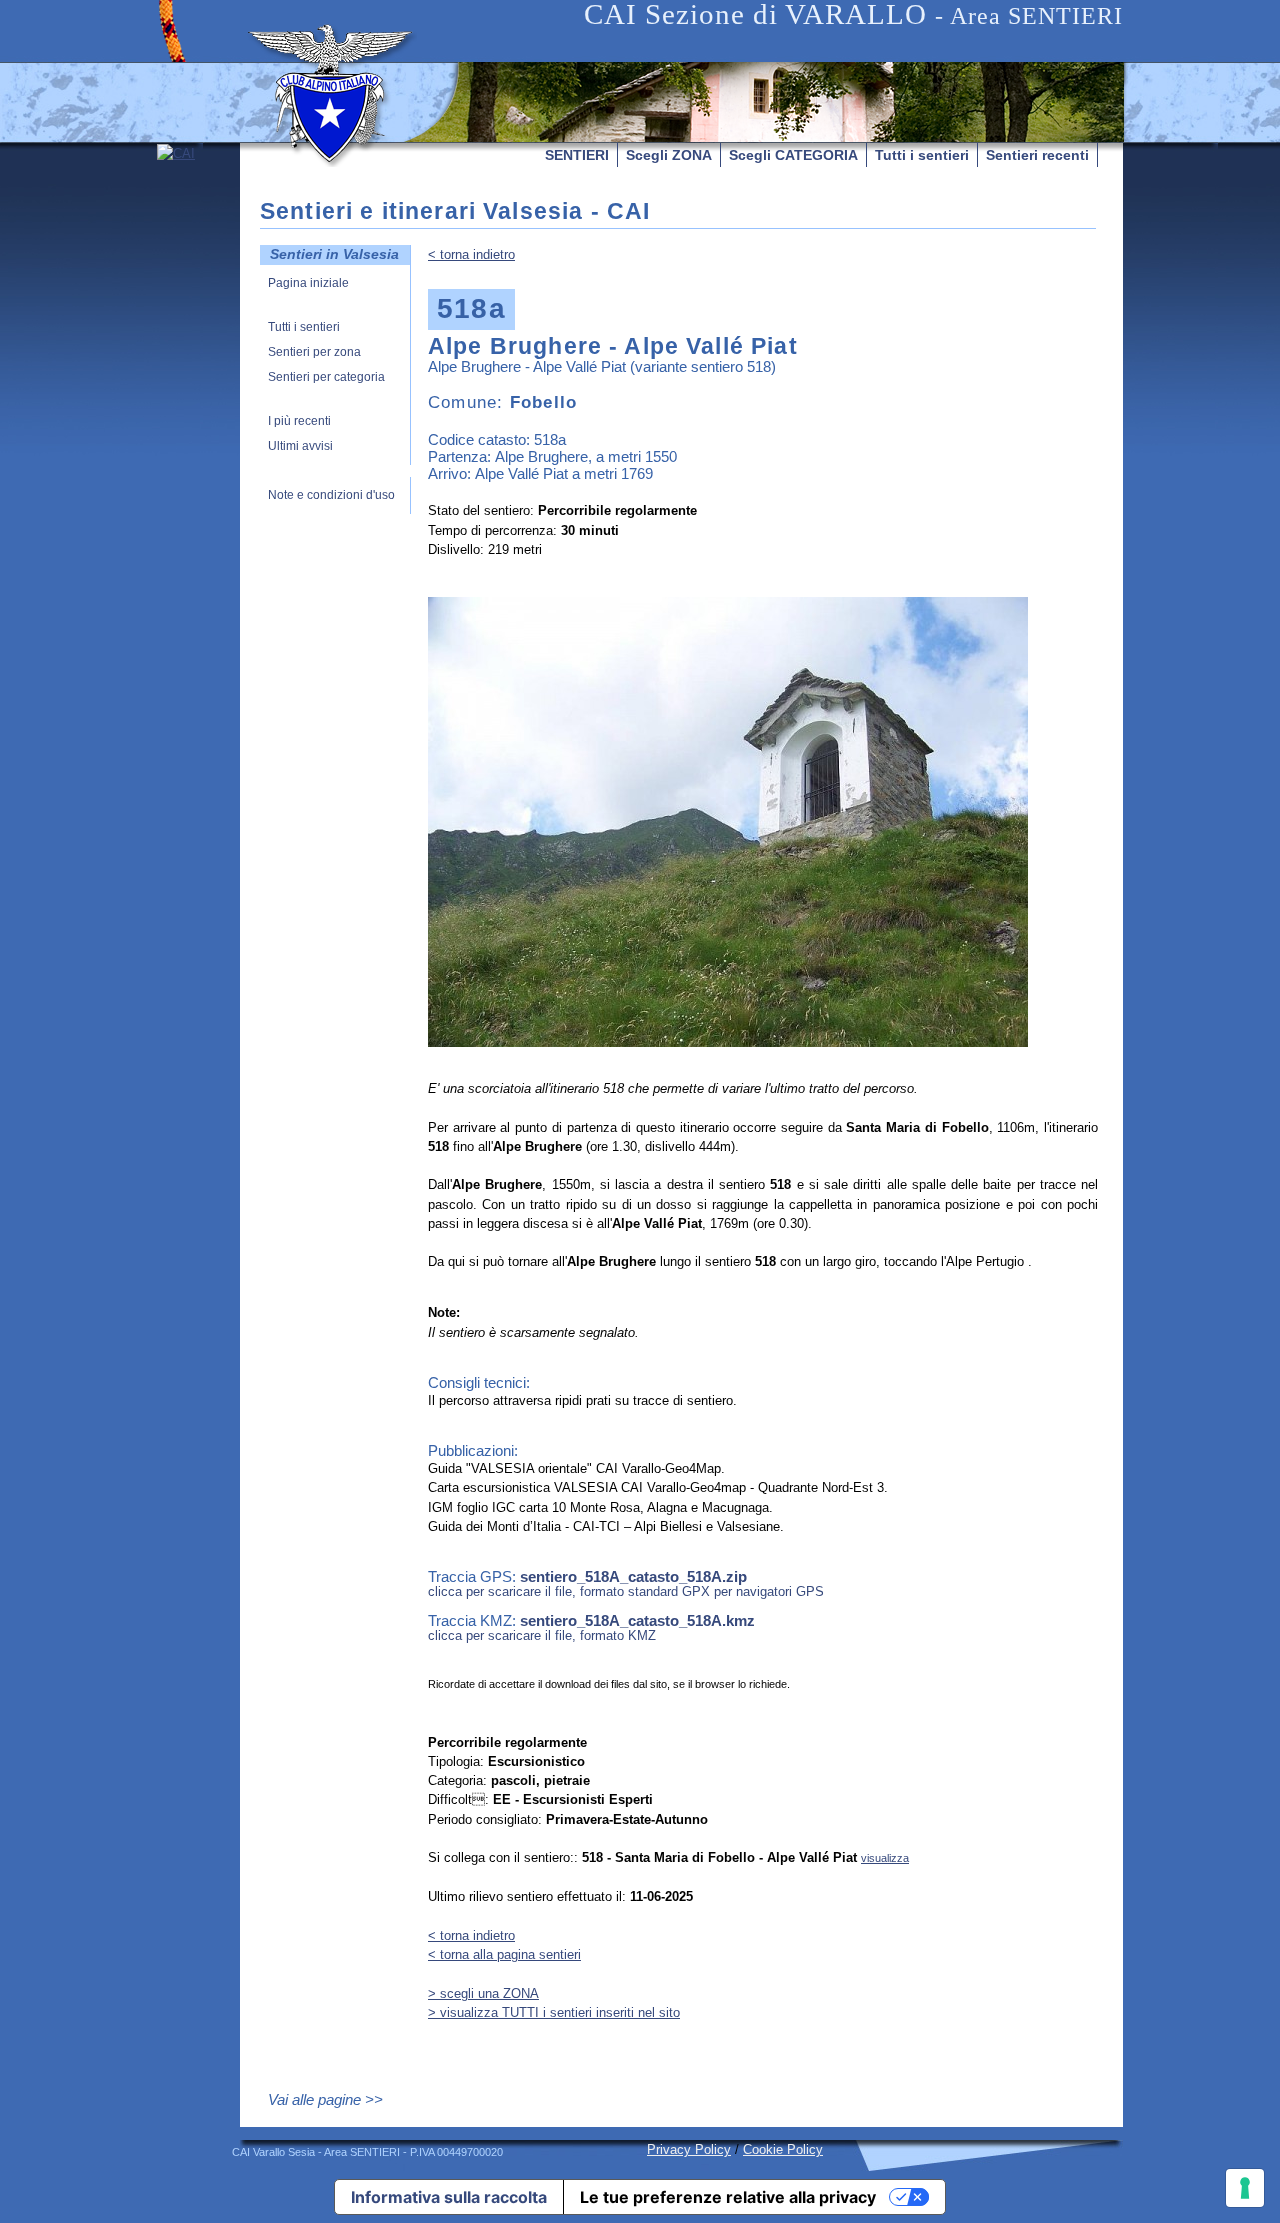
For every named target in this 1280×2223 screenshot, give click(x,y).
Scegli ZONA (669, 155)
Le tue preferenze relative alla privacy (728, 2197)
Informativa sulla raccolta (449, 2197)
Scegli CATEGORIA (793, 155)
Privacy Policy (689, 2149)
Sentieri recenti (1037, 155)
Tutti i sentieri (922, 155)
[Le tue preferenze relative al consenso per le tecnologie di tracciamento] (1245, 2188)
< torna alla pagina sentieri (504, 1954)
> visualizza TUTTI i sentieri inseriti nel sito (554, 2012)
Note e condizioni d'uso (331, 495)
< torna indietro (471, 254)
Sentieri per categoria (326, 377)
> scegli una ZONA (483, 1993)
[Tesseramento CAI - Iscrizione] (198, 332)
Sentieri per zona (314, 352)
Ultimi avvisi (300, 446)
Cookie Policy (783, 2149)
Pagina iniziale (308, 283)
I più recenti (299, 421)
